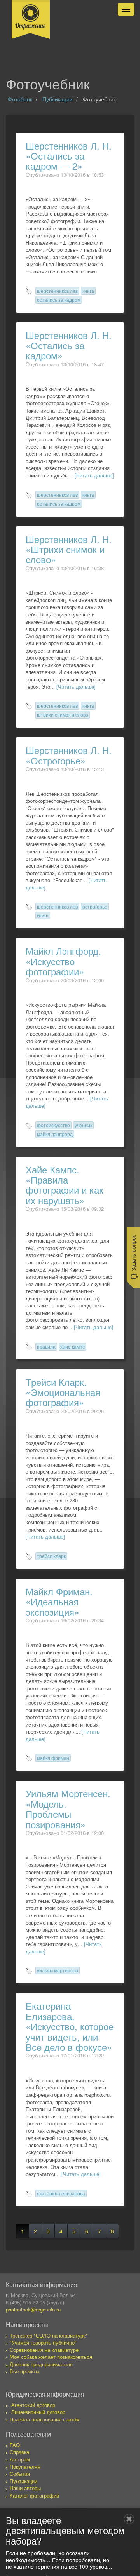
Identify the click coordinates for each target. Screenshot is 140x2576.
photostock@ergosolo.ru (33, 2309)
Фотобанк (20, 99)
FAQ (15, 2445)
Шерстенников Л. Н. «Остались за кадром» (69, 345)
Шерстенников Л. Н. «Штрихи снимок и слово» (69, 549)
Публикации (58, 99)
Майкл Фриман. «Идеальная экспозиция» (59, 1601)
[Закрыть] (129, 2519)
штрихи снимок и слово (63, 714)
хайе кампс (73, 1346)
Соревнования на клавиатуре (44, 2350)
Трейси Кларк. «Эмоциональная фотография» (63, 1392)
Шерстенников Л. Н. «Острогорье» (69, 755)
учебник (83, 1125)
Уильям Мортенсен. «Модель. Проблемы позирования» (68, 1808)
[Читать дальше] (94, 475)
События (20, 2474)
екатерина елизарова (61, 2193)
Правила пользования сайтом (45, 2419)
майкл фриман (53, 1758)
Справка (19, 2452)
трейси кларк (51, 1556)
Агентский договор (33, 2405)
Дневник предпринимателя (41, 2364)
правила (46, 1346)
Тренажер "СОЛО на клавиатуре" (49, 2335)
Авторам (20, 2459)
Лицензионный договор (38, 2412)
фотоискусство (53, 1125)
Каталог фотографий (34, 2495)
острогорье (95, 906)
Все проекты (24, 2371)
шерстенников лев (57, 291)
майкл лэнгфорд (55, 1134)
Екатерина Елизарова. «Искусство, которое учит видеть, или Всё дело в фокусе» (70, 2026)
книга (88, 291)
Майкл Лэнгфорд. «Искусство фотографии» (63, 961)
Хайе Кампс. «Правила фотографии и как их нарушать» (65, 1185)
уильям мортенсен (58, 1970)
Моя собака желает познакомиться (51, 2357)
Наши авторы (25, 2488)
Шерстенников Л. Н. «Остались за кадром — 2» (69, 156)
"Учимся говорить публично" (43, 2342)
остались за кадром (59, 300)
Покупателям (25, 2467)
